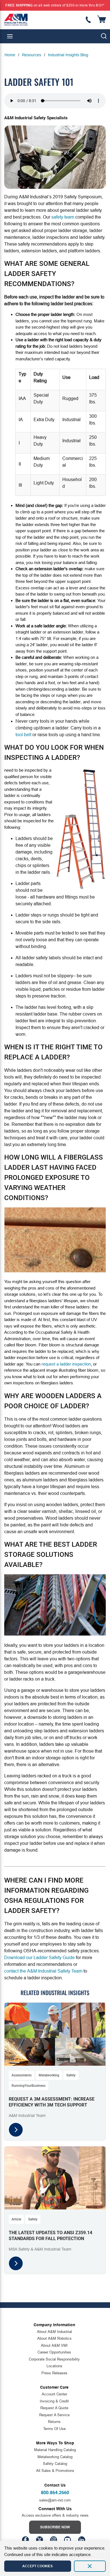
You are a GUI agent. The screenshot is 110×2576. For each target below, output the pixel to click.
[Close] (90, 2566)
